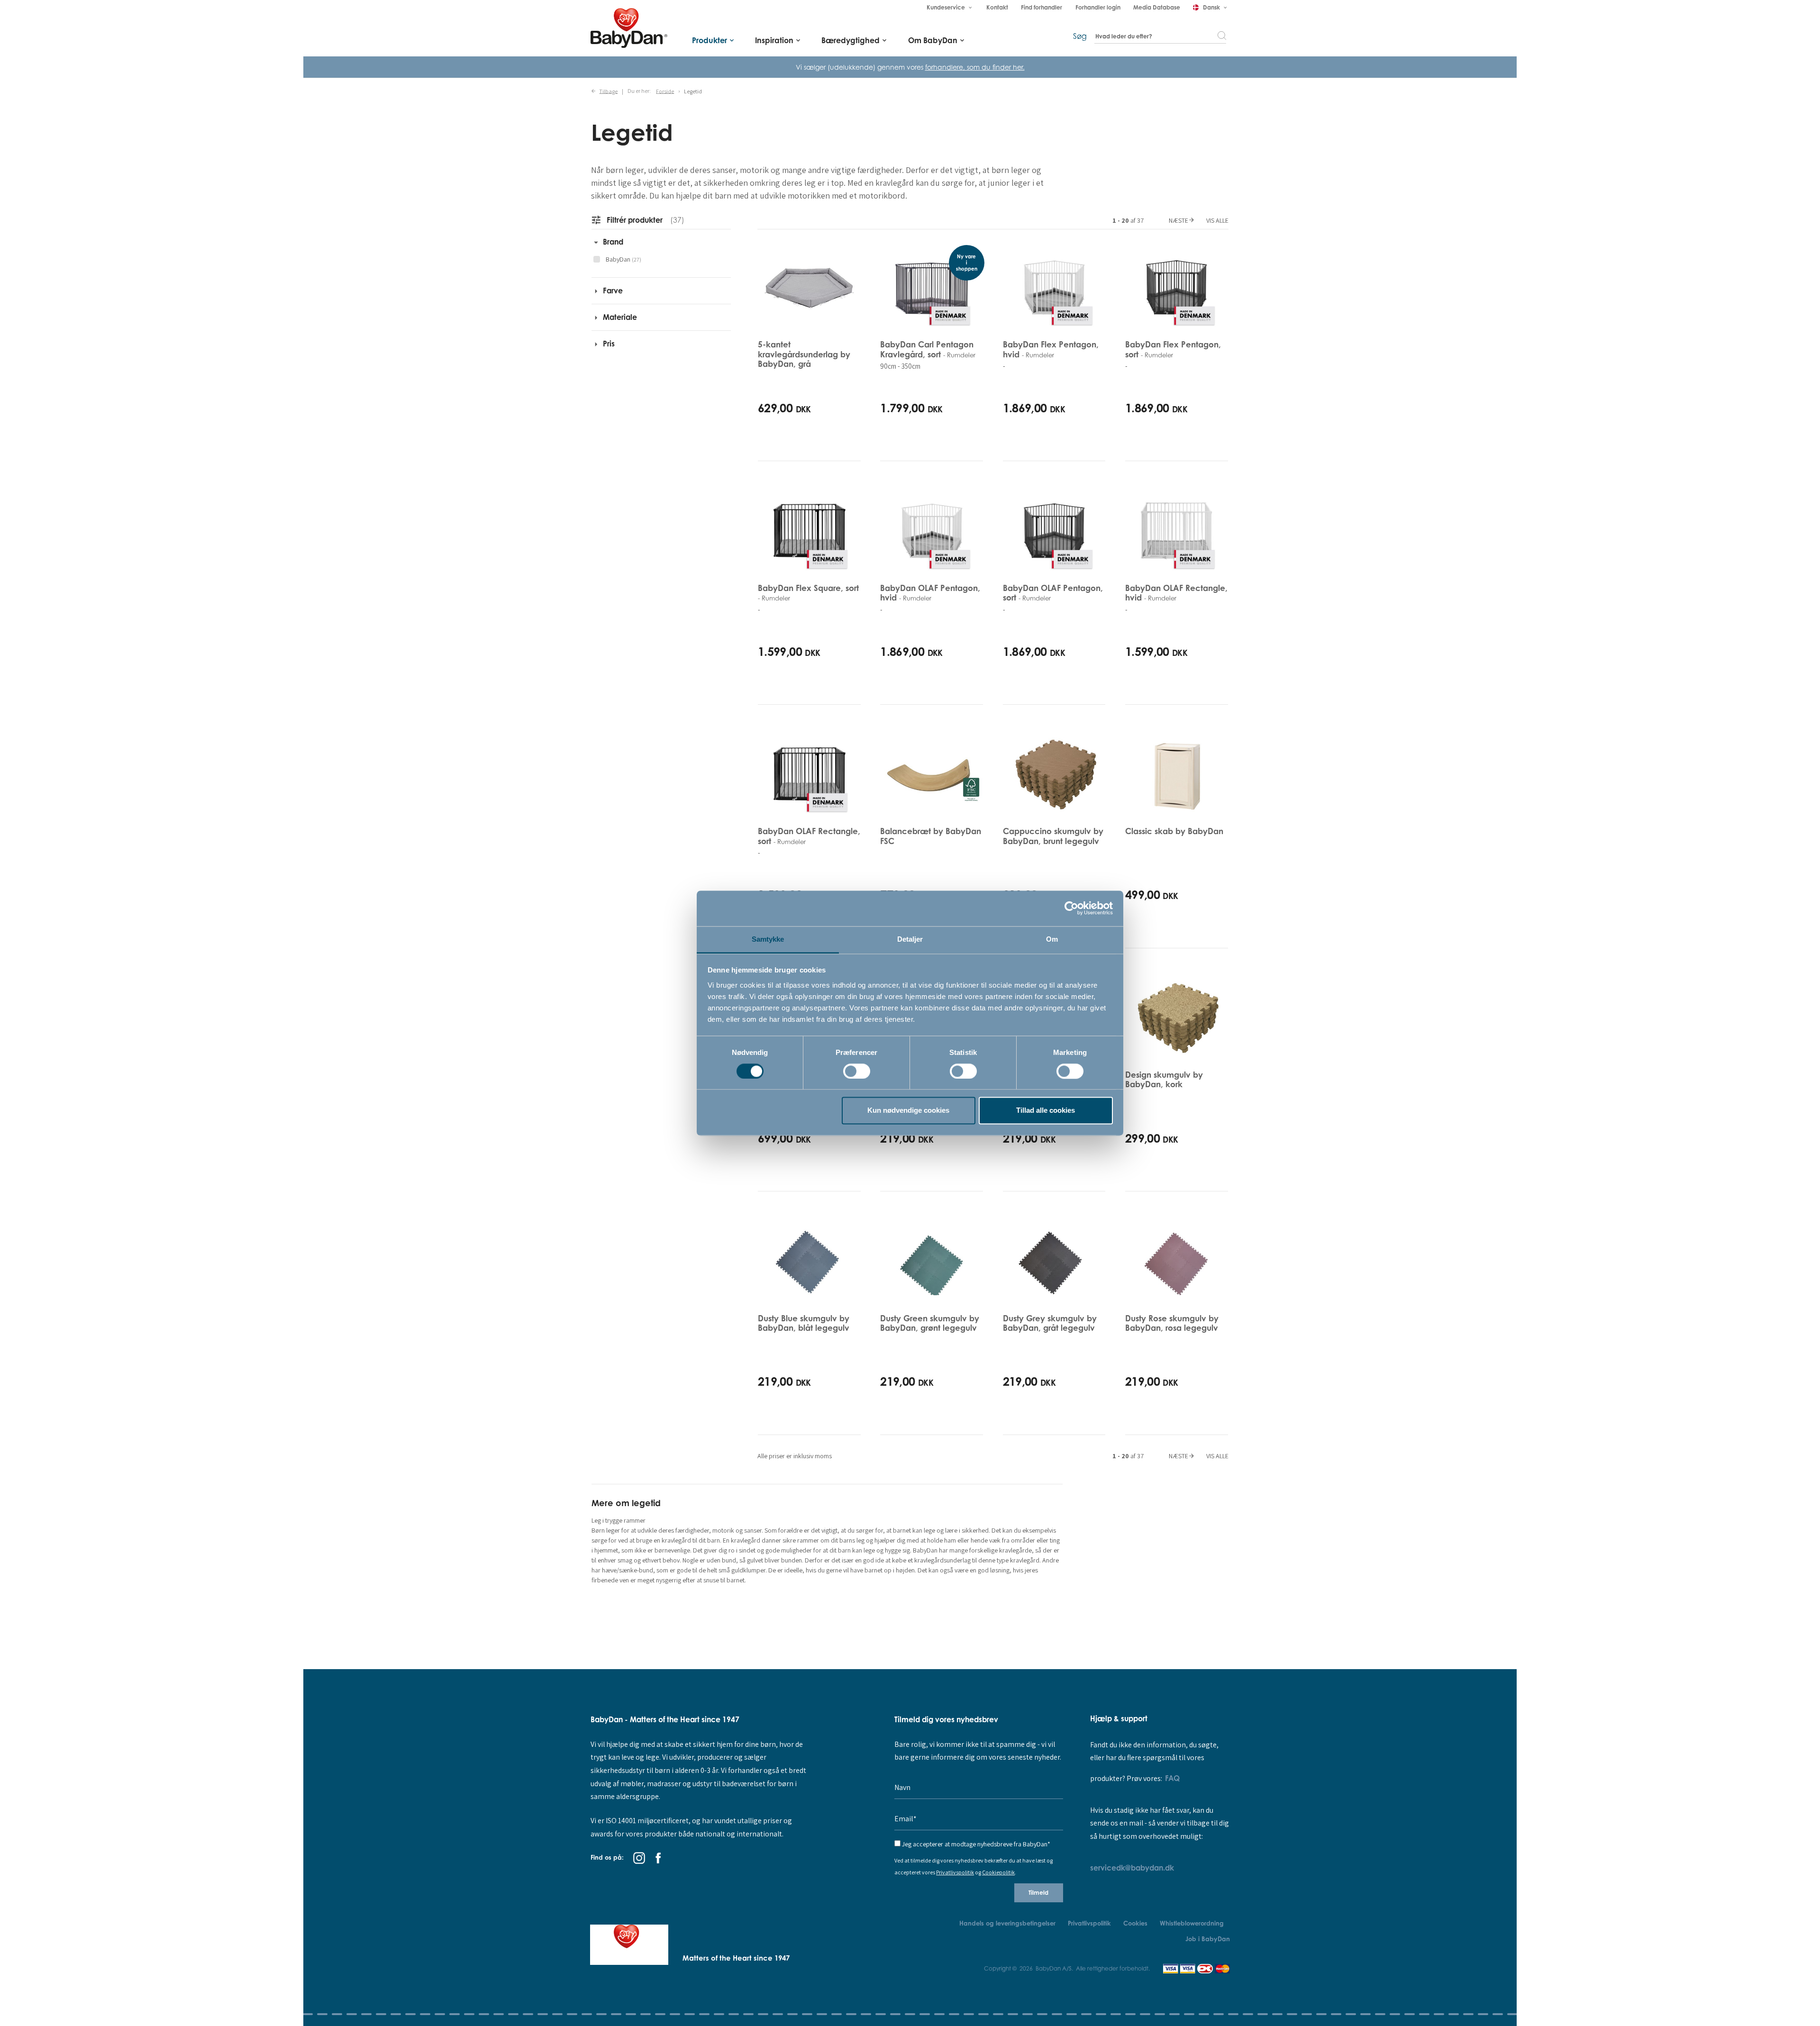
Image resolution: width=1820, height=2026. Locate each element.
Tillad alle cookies (1046, 1111)
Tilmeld (1038, 1893)
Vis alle (1217, 220)
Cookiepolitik (998, 1872)
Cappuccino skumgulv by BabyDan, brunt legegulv (1053, 836)
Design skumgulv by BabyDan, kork (1164, 1079)
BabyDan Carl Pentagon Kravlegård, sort (928, 349)
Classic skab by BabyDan (1174, 831)
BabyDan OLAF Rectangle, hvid (1176, 593)
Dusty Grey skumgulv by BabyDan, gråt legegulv (1050, 1323)
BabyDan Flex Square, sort (808, 592)
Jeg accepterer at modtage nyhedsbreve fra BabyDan (976, 1844)
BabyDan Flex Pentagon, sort (1173, 349)
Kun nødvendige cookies (908, 1111)
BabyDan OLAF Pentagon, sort (1053, 593)
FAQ (1172, 1778)
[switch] (857, 1071)
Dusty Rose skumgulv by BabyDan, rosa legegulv (1172, 1323)
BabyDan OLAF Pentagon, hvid (930, 593)
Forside (665, 91)
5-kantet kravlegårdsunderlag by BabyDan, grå (804, 354)
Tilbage (608, 91)
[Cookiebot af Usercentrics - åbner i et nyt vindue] (1071, 908)
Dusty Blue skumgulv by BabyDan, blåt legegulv (804, 1323)
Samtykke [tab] (768, 939)
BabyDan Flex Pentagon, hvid (1051, 349)
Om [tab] (1052, 939)
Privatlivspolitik (955, 1872)
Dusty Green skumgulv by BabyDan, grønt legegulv (930, 1323)
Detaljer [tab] (910, 939)
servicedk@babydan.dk (1132, 1868)
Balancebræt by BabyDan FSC (931, 836)
